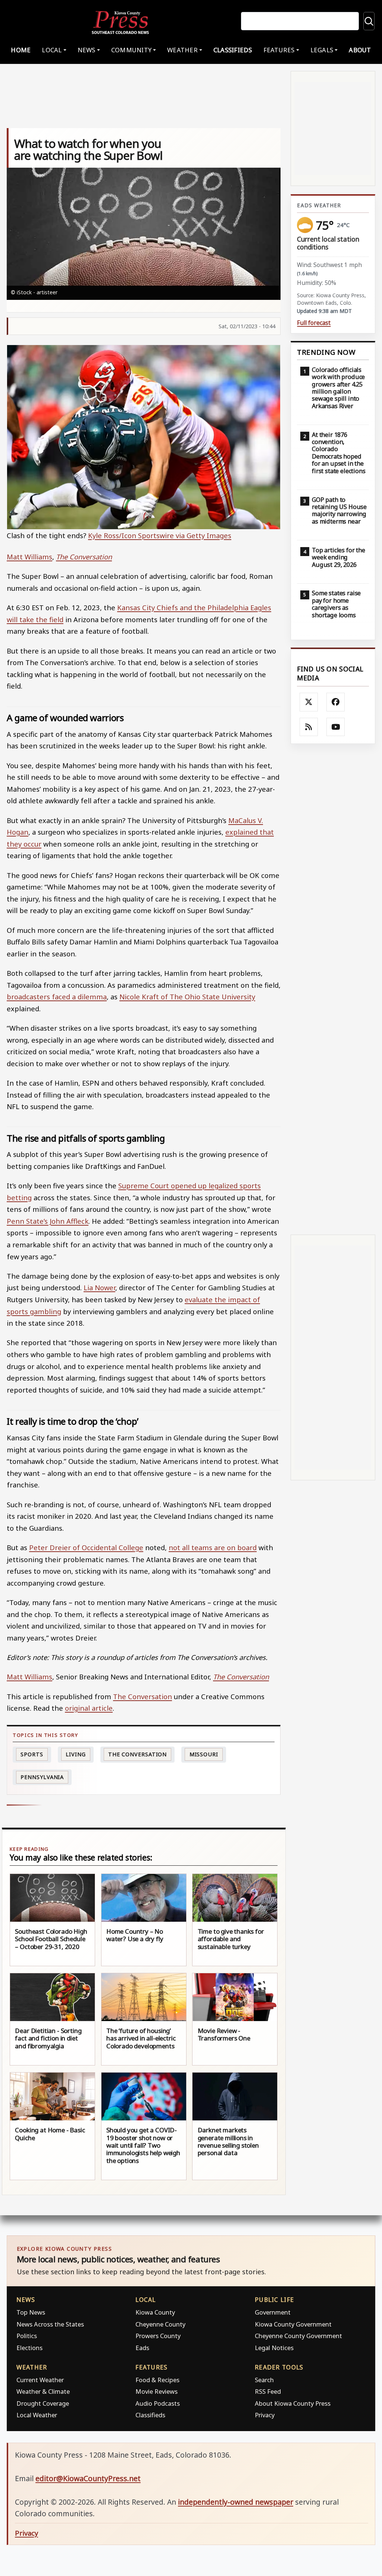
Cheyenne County (160, 2324)
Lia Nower (99, 1287)
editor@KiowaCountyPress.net (88, 2478)
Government (273, 2312)
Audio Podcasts (158, 2403)
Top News (31, 2312)
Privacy (265, 2415)
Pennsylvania (42, 1777)
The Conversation (84, 557)
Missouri (204, 1754)
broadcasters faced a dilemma (57, 997)
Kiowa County (155, 2312)
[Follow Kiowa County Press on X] (309, 702)
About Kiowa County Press (293, 2403)
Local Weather (37, 2415)
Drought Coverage (43, 2403)
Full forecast (314, 323)
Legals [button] (322, 50)
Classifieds (233, 50)
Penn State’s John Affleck (48, 1221)
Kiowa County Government (293, 2324)
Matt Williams (29, 557)
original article (89, 1708)
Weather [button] (182, 50)
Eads (142, 2348)
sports (32, 1754)
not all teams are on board (213, 1547)
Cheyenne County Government (298, 2336)
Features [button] (279, 50)
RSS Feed (268, 2391)
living (76, 1754)
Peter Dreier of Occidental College (86, 1547)
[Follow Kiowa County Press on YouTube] (336, 727)
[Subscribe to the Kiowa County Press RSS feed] (309, 727)
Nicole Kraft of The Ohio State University (187, 997)
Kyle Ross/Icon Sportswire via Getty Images (160, 535)
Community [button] (131, 50)
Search (264, 2380)
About (360, 50)
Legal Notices (274, 2348)
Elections (29, 2348)
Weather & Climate (43, 2391)
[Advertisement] (333, 989)
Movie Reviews (156, 2391)
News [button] (87, 50)
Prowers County (158, 2336)
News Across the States (50, 2324)
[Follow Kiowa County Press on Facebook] (336, 702)
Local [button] (52, 50)
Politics (27, 2336)
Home (21, 50)
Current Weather (40, 2380)
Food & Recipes (157, 2380)
